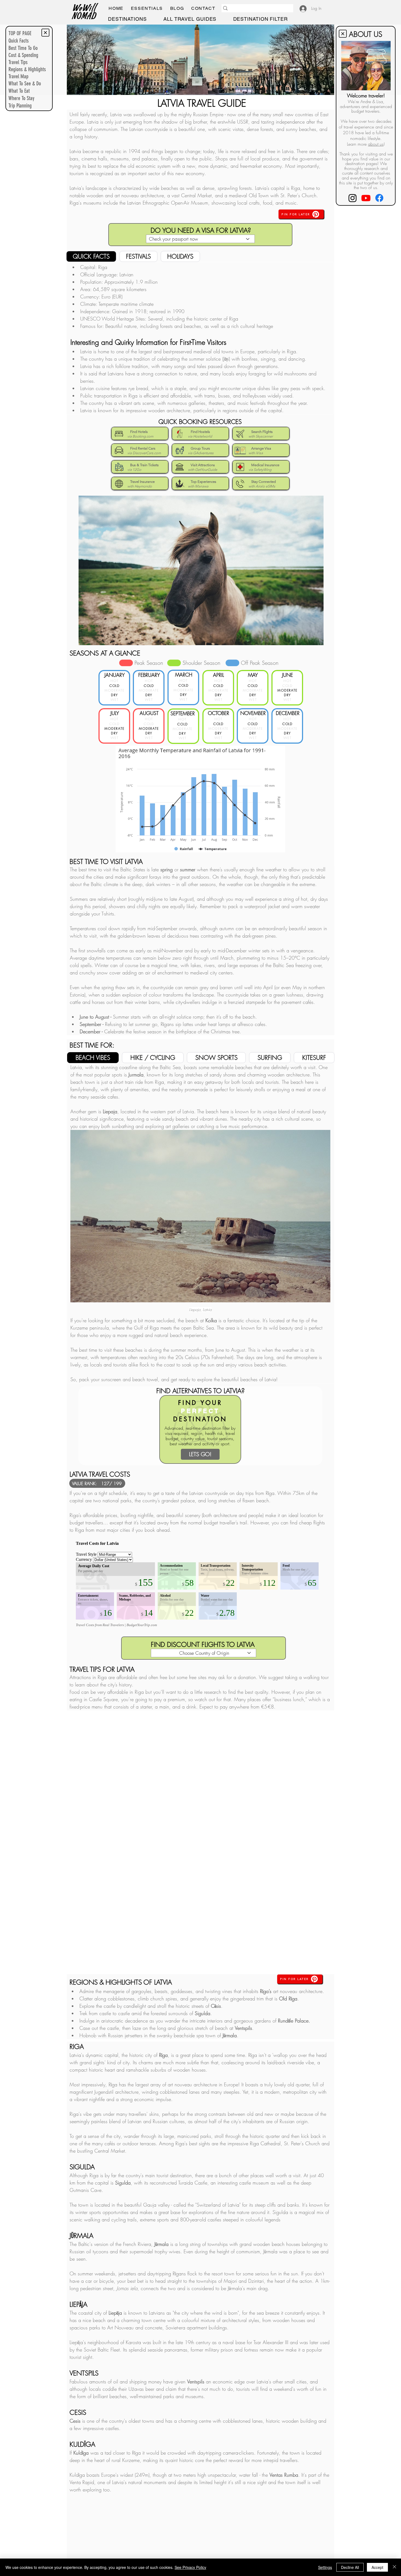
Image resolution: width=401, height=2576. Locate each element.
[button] (147, 8)
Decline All (350, 2567)
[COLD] (126, 663)
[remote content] (201, 1839)
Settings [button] (325, 2567)
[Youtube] (366, 198)
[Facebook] (379, 198)
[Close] (394, 2567)
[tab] (91, 256)
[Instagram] (353, 198)
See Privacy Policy (190, 2567)
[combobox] (200, 239)
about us (376, 144)
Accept (377, 2567)
